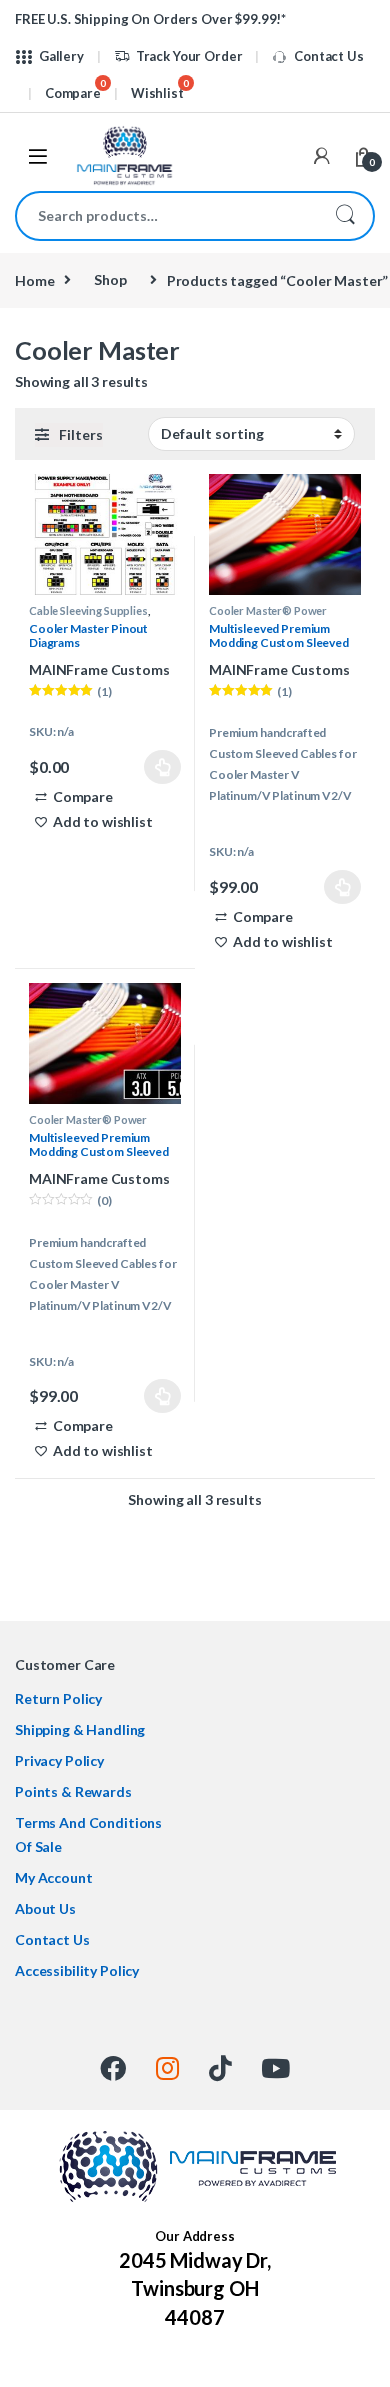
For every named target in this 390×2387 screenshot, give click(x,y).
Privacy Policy (59, 1760)
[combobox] (167, 216)
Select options (155, 767)
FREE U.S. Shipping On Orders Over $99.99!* (150, 19)
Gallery (61, 56)
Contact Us (328, 56)
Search (345, 216)
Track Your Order (189, 56)
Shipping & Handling (80, 1729)
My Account (54, 1877)
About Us (45, 1908)
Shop (110, 279)
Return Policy (58, 1698)
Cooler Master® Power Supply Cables (268, 616)
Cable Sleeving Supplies (88, 610)
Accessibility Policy (77, 1970)
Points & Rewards (73, 1791)
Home (34, 279)
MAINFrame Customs (99, 669)
